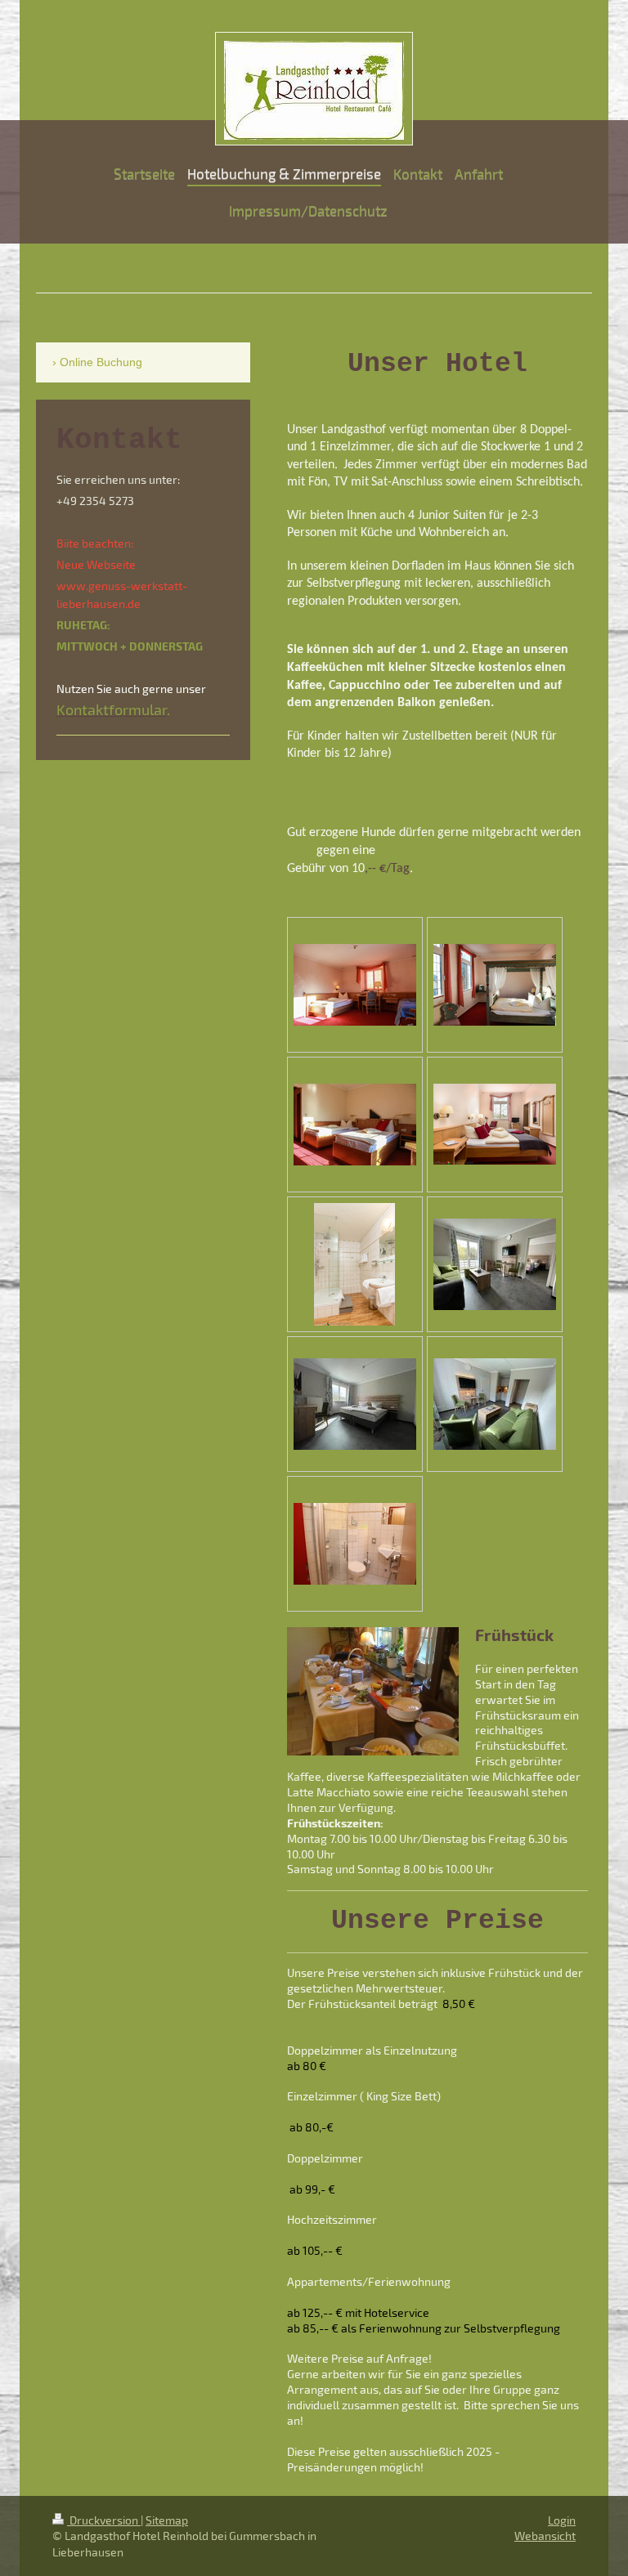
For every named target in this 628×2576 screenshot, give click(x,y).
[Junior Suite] (495, 1264)
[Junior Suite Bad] (355, 1544)
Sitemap (167, 2520)
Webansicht (545, 2536)
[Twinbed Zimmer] (355, 985)
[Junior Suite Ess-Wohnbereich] (495, 1404)
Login (562, 2520)
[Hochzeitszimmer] (495, 985)
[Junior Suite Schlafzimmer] (355, 1404)
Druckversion (104, 2520)
